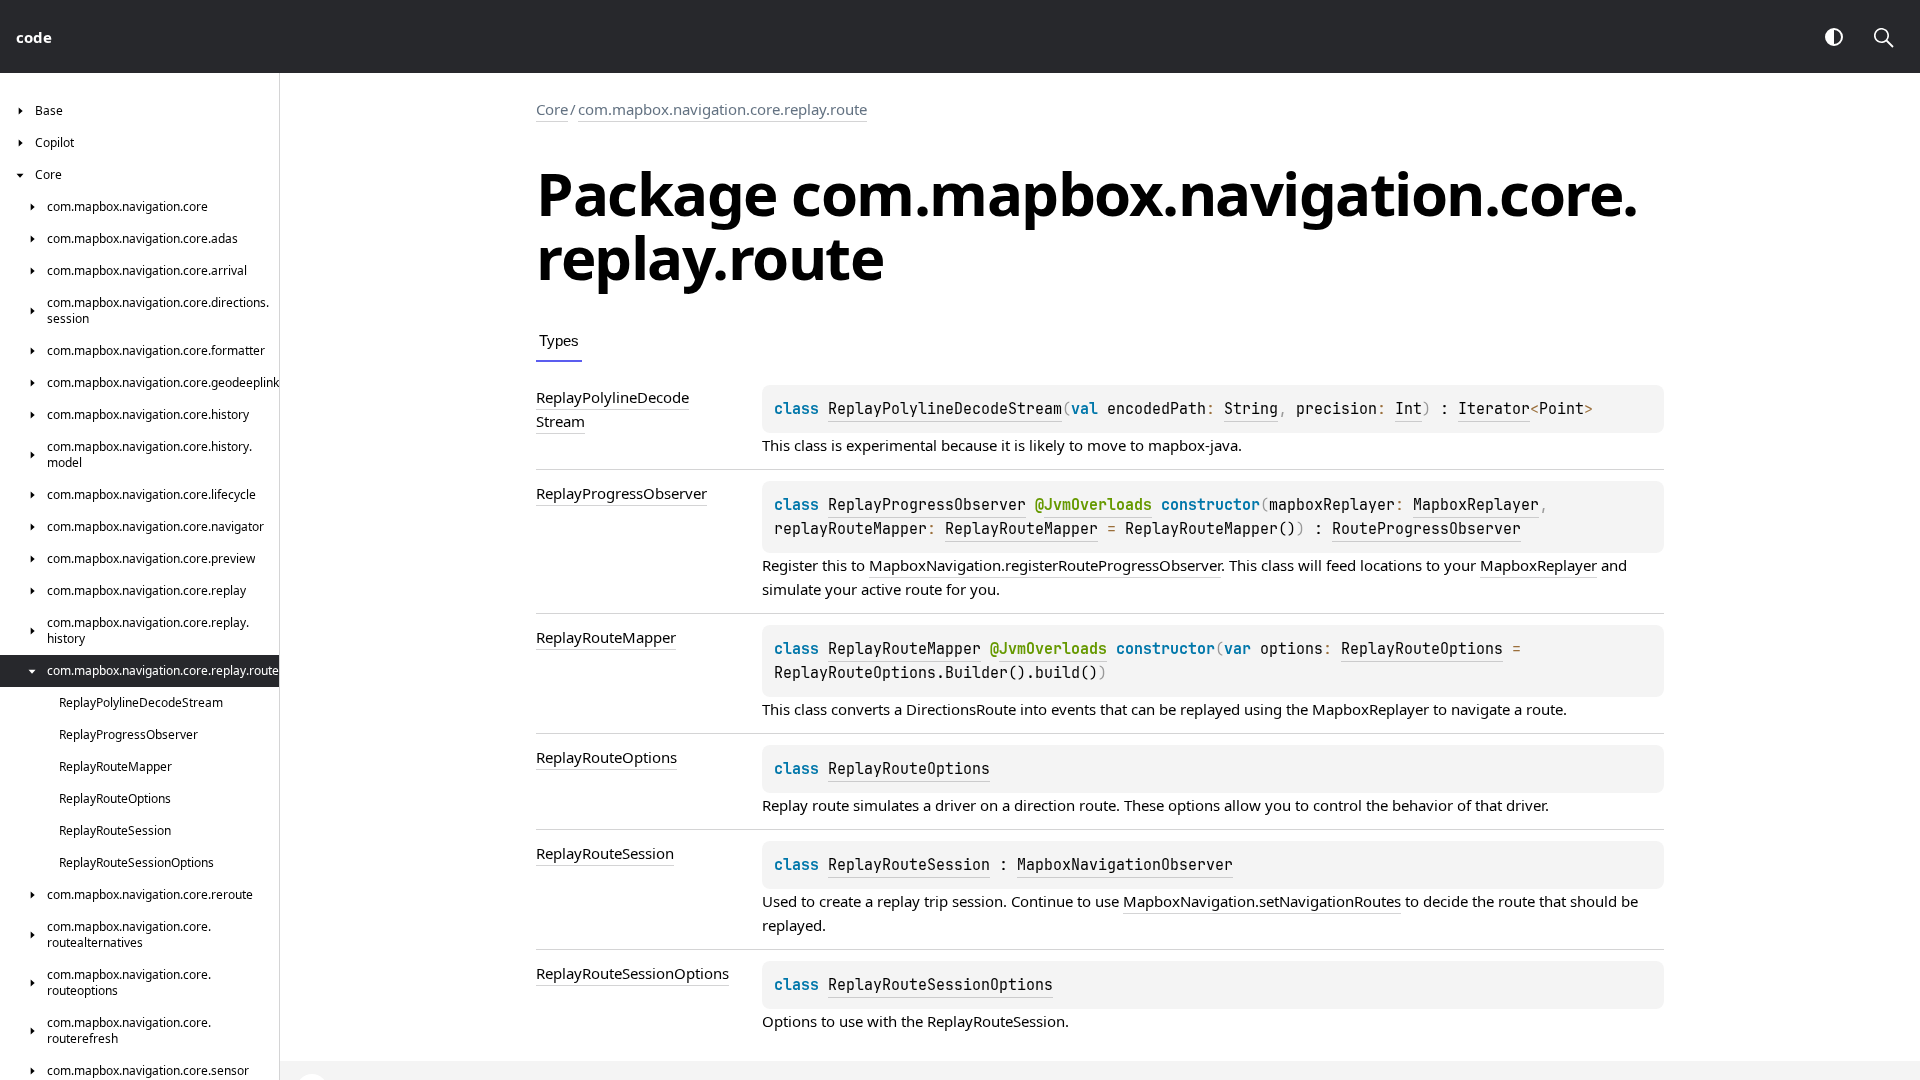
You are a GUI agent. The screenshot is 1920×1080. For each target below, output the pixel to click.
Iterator (1494, 409)
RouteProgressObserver (1426, 529)
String (1251, 409)
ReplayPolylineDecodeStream (945, 409)
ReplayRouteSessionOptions (940, 985)
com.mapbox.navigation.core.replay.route (722, 109)
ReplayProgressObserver (927, 505)
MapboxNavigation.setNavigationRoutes (1262, 901)
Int (1408, 409)
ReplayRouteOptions (1422, 649)
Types (559, 340)
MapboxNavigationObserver (1125, 865)
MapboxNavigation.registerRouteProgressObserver (1045, 565)
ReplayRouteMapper (1021, 529)
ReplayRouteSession (909, 865)
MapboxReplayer (1476, 505)
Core (552, 109)
